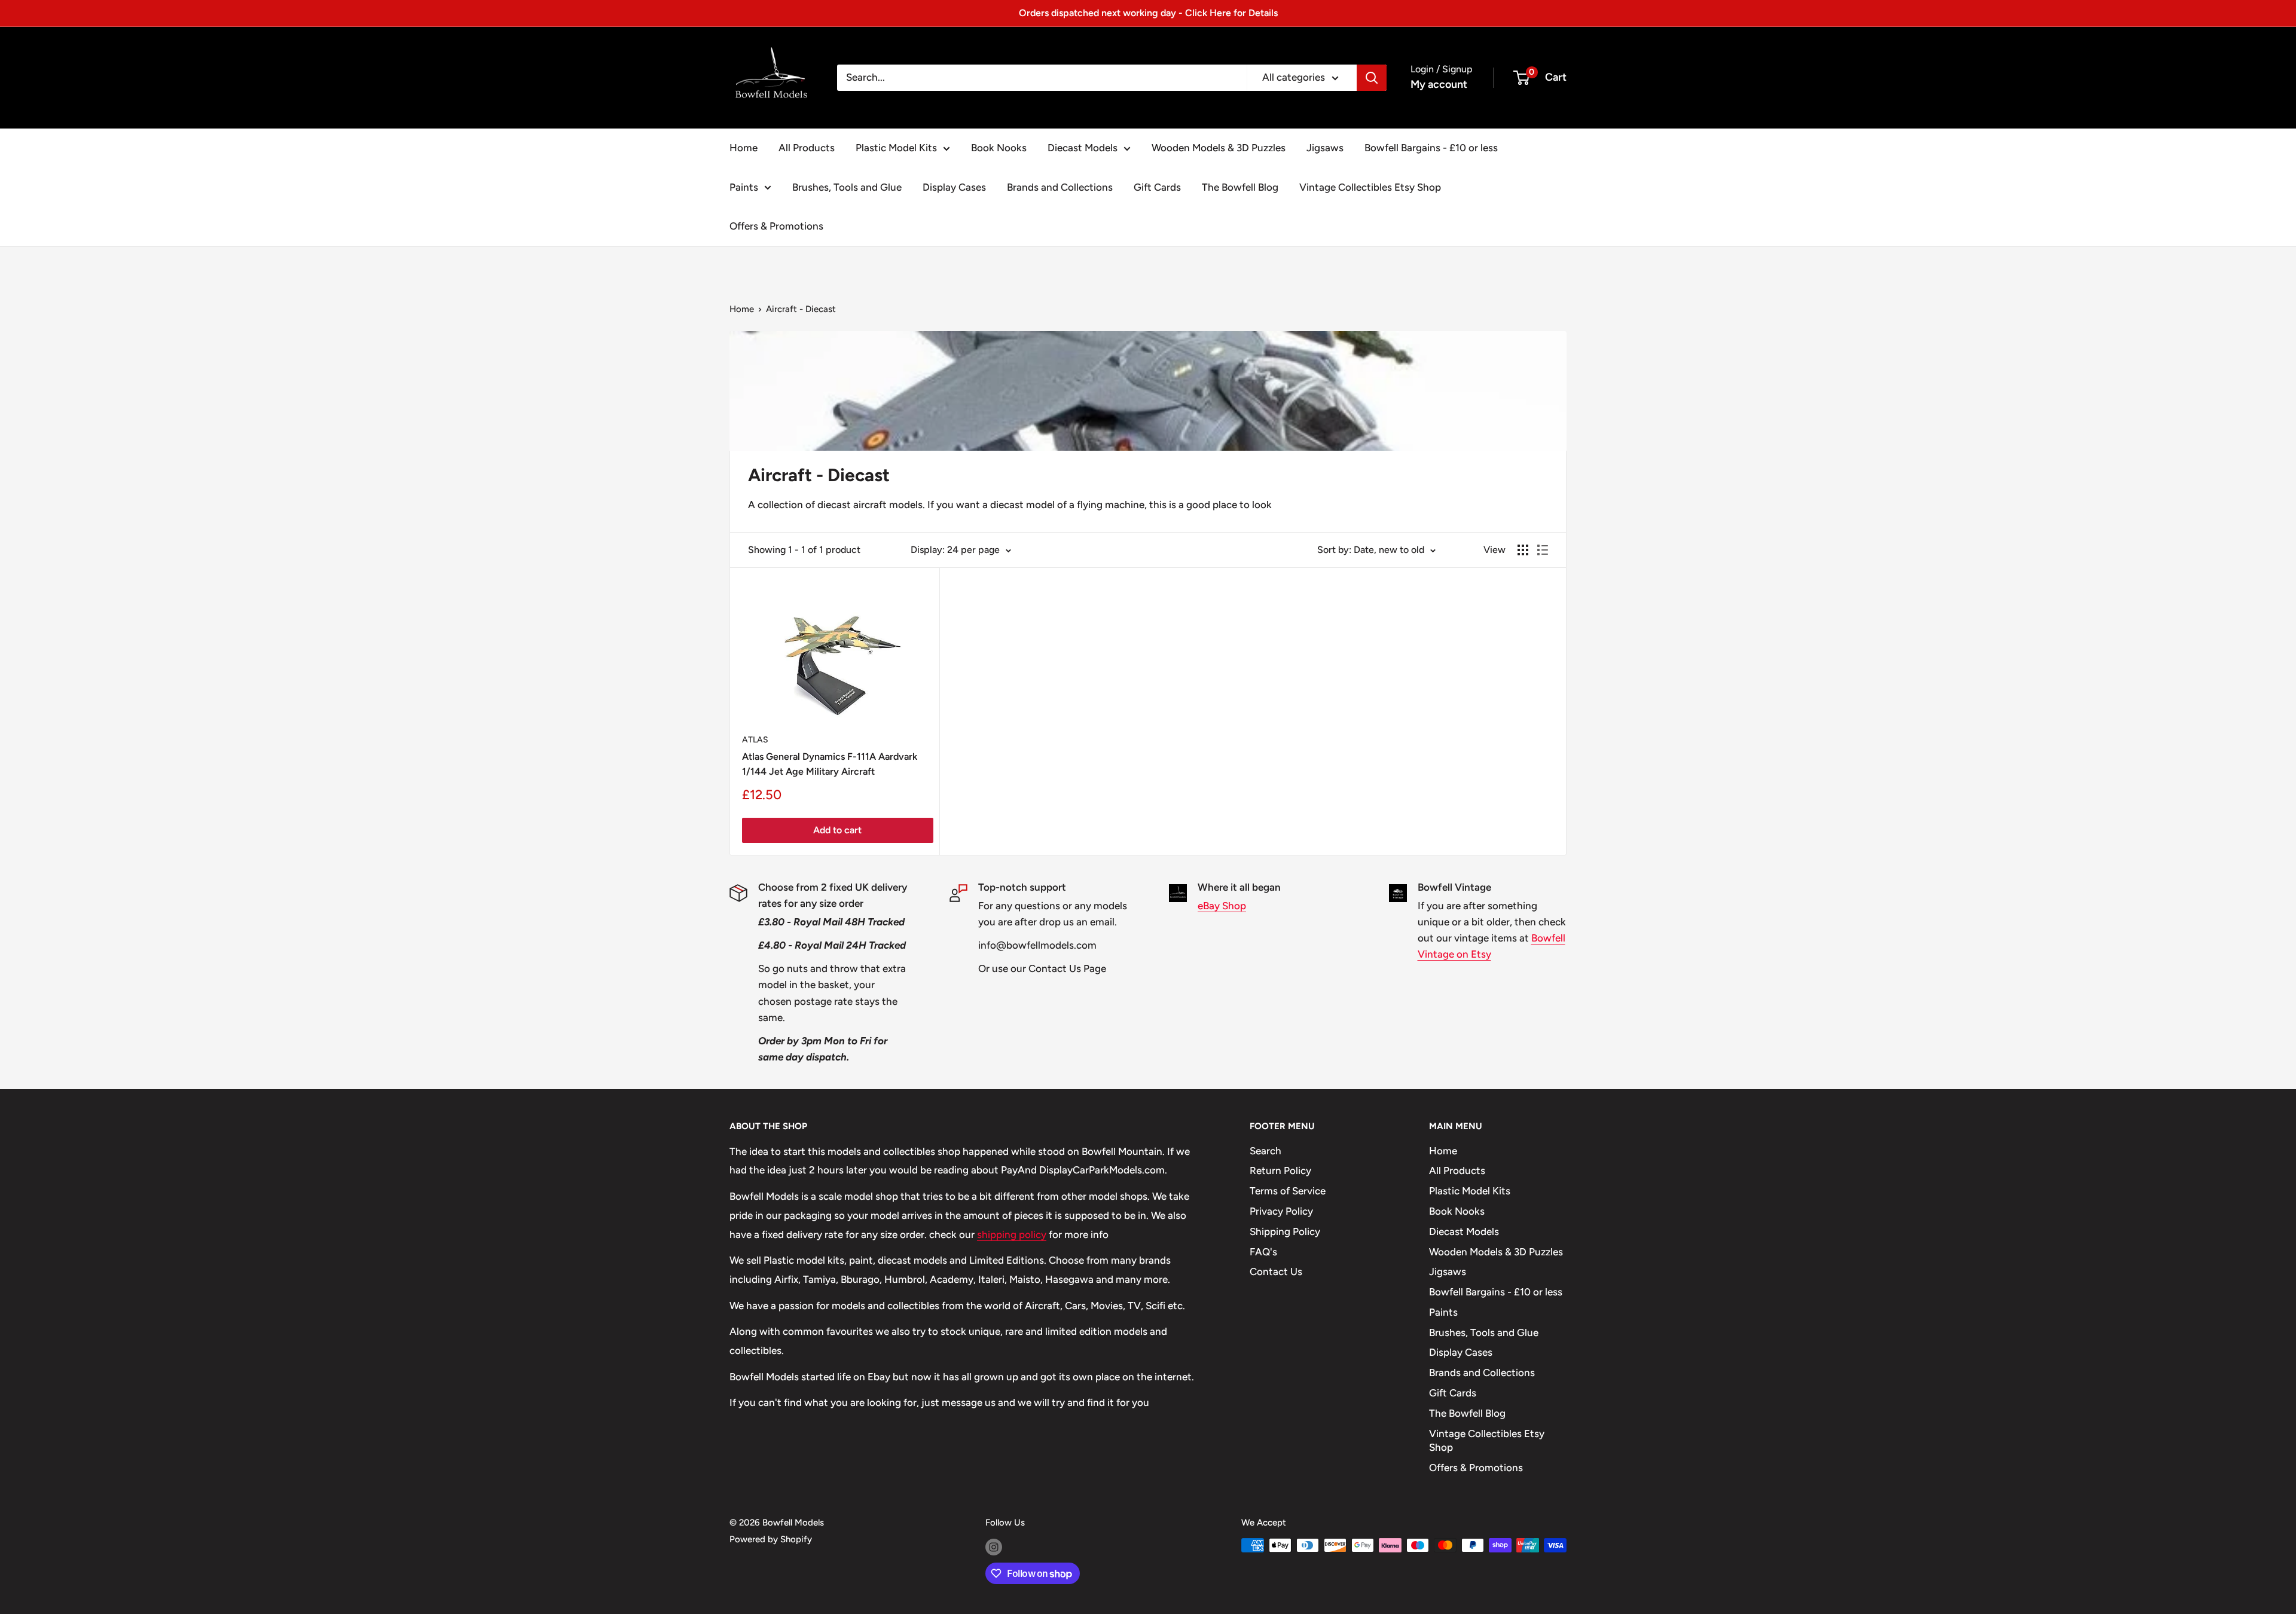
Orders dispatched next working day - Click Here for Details (1148, 13)
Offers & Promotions (776, 226)
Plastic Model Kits (896, 148)
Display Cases (954, 187)
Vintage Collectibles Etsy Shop (1370, 187)
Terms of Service (1288, 1191)
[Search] (1372, 78)
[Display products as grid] (1523, 550)
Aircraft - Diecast (801, 309)
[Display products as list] (1543, 550)
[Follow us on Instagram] (994, 1547)
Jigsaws (1325, 148)
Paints (744, 187)
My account (1439, 84)
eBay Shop (1222, 906)
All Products (807, 148)
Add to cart (837, 830)
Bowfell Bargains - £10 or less (1431, 148)
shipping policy (1012, 1234)
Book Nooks (999, 148)
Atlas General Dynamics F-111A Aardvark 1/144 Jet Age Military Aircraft (830, 764)
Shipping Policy (1285, 1231)
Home (744, 148)
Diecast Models (1083, 148)
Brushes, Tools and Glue (847, 187)
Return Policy (1280, 1170)
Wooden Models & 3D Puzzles (1219, 148)
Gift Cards (1157, 187)
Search (1265, 1151)
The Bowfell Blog (1240, 187)
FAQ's (1263, 1252)
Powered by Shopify (771, 1539)
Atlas (755, 740)
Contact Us (1276, 1271)
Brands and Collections (1060, 187)
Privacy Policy (1281, 1211)
